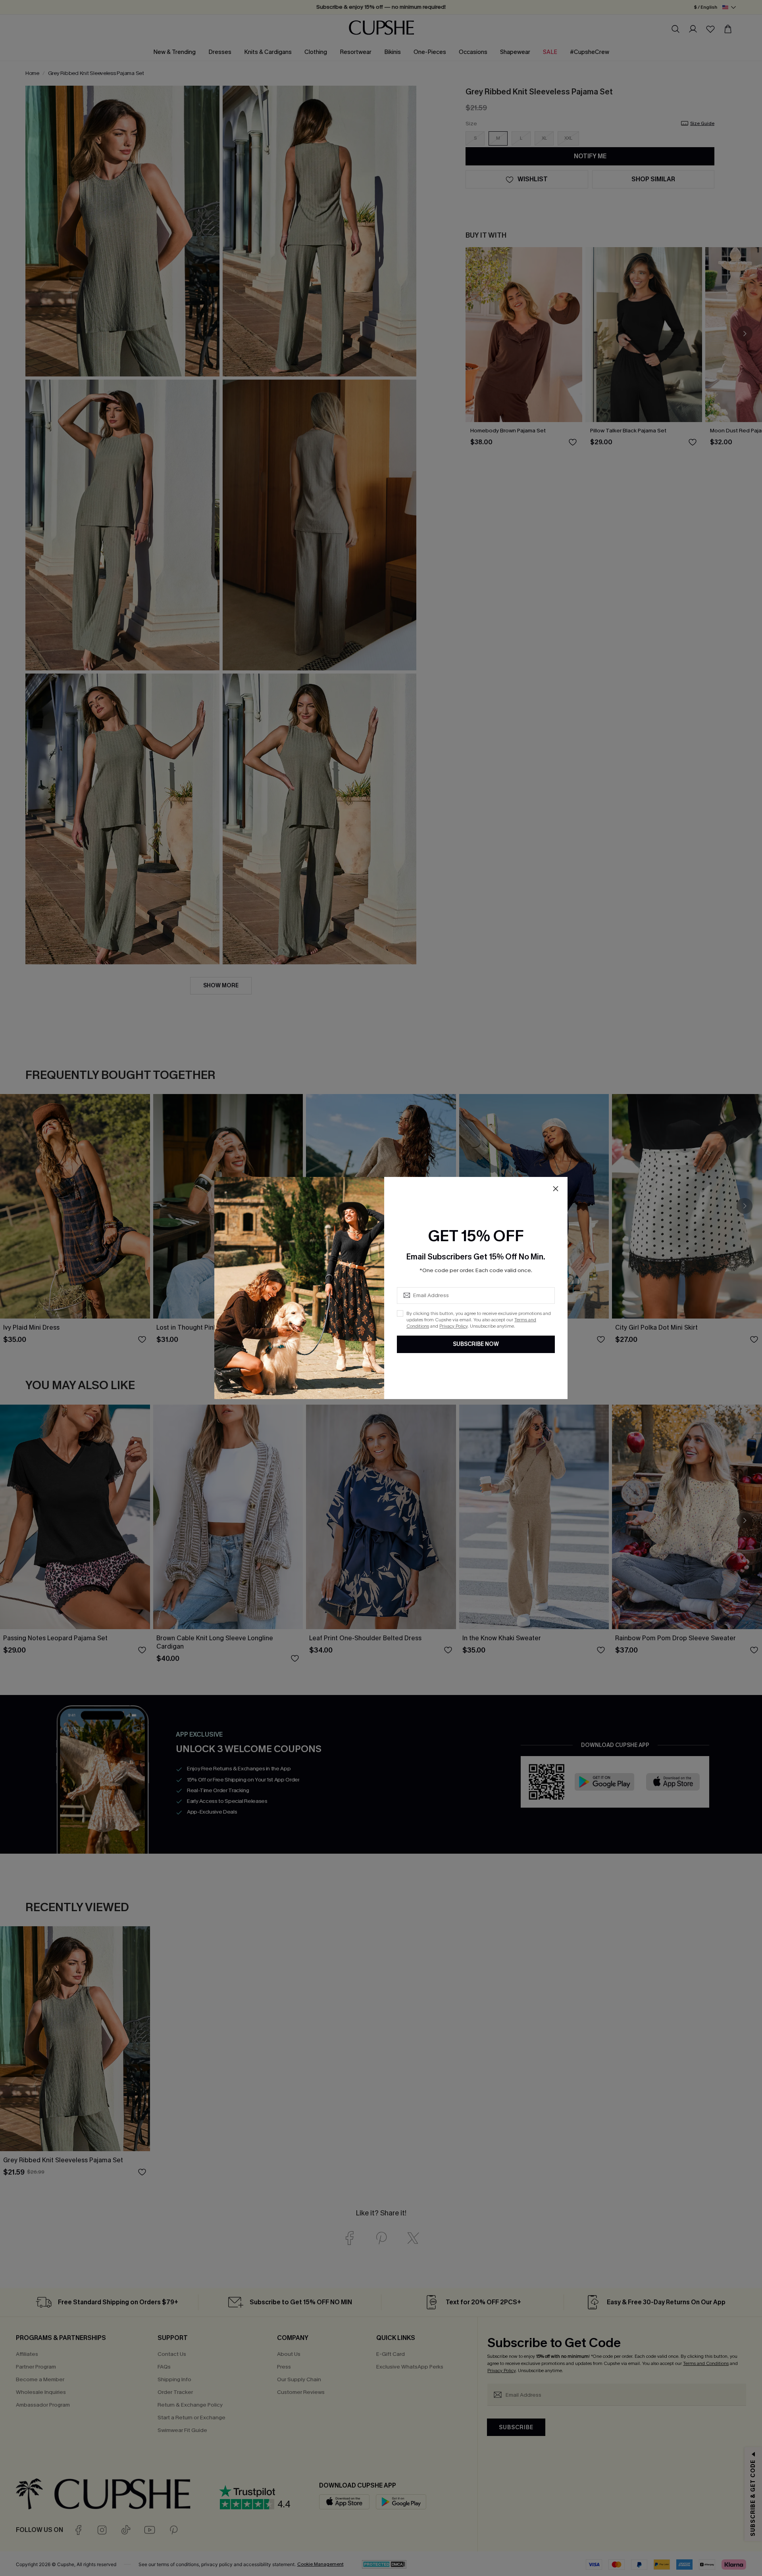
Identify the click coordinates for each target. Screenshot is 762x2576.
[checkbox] (400, 1313)
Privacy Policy (453, 1326)
